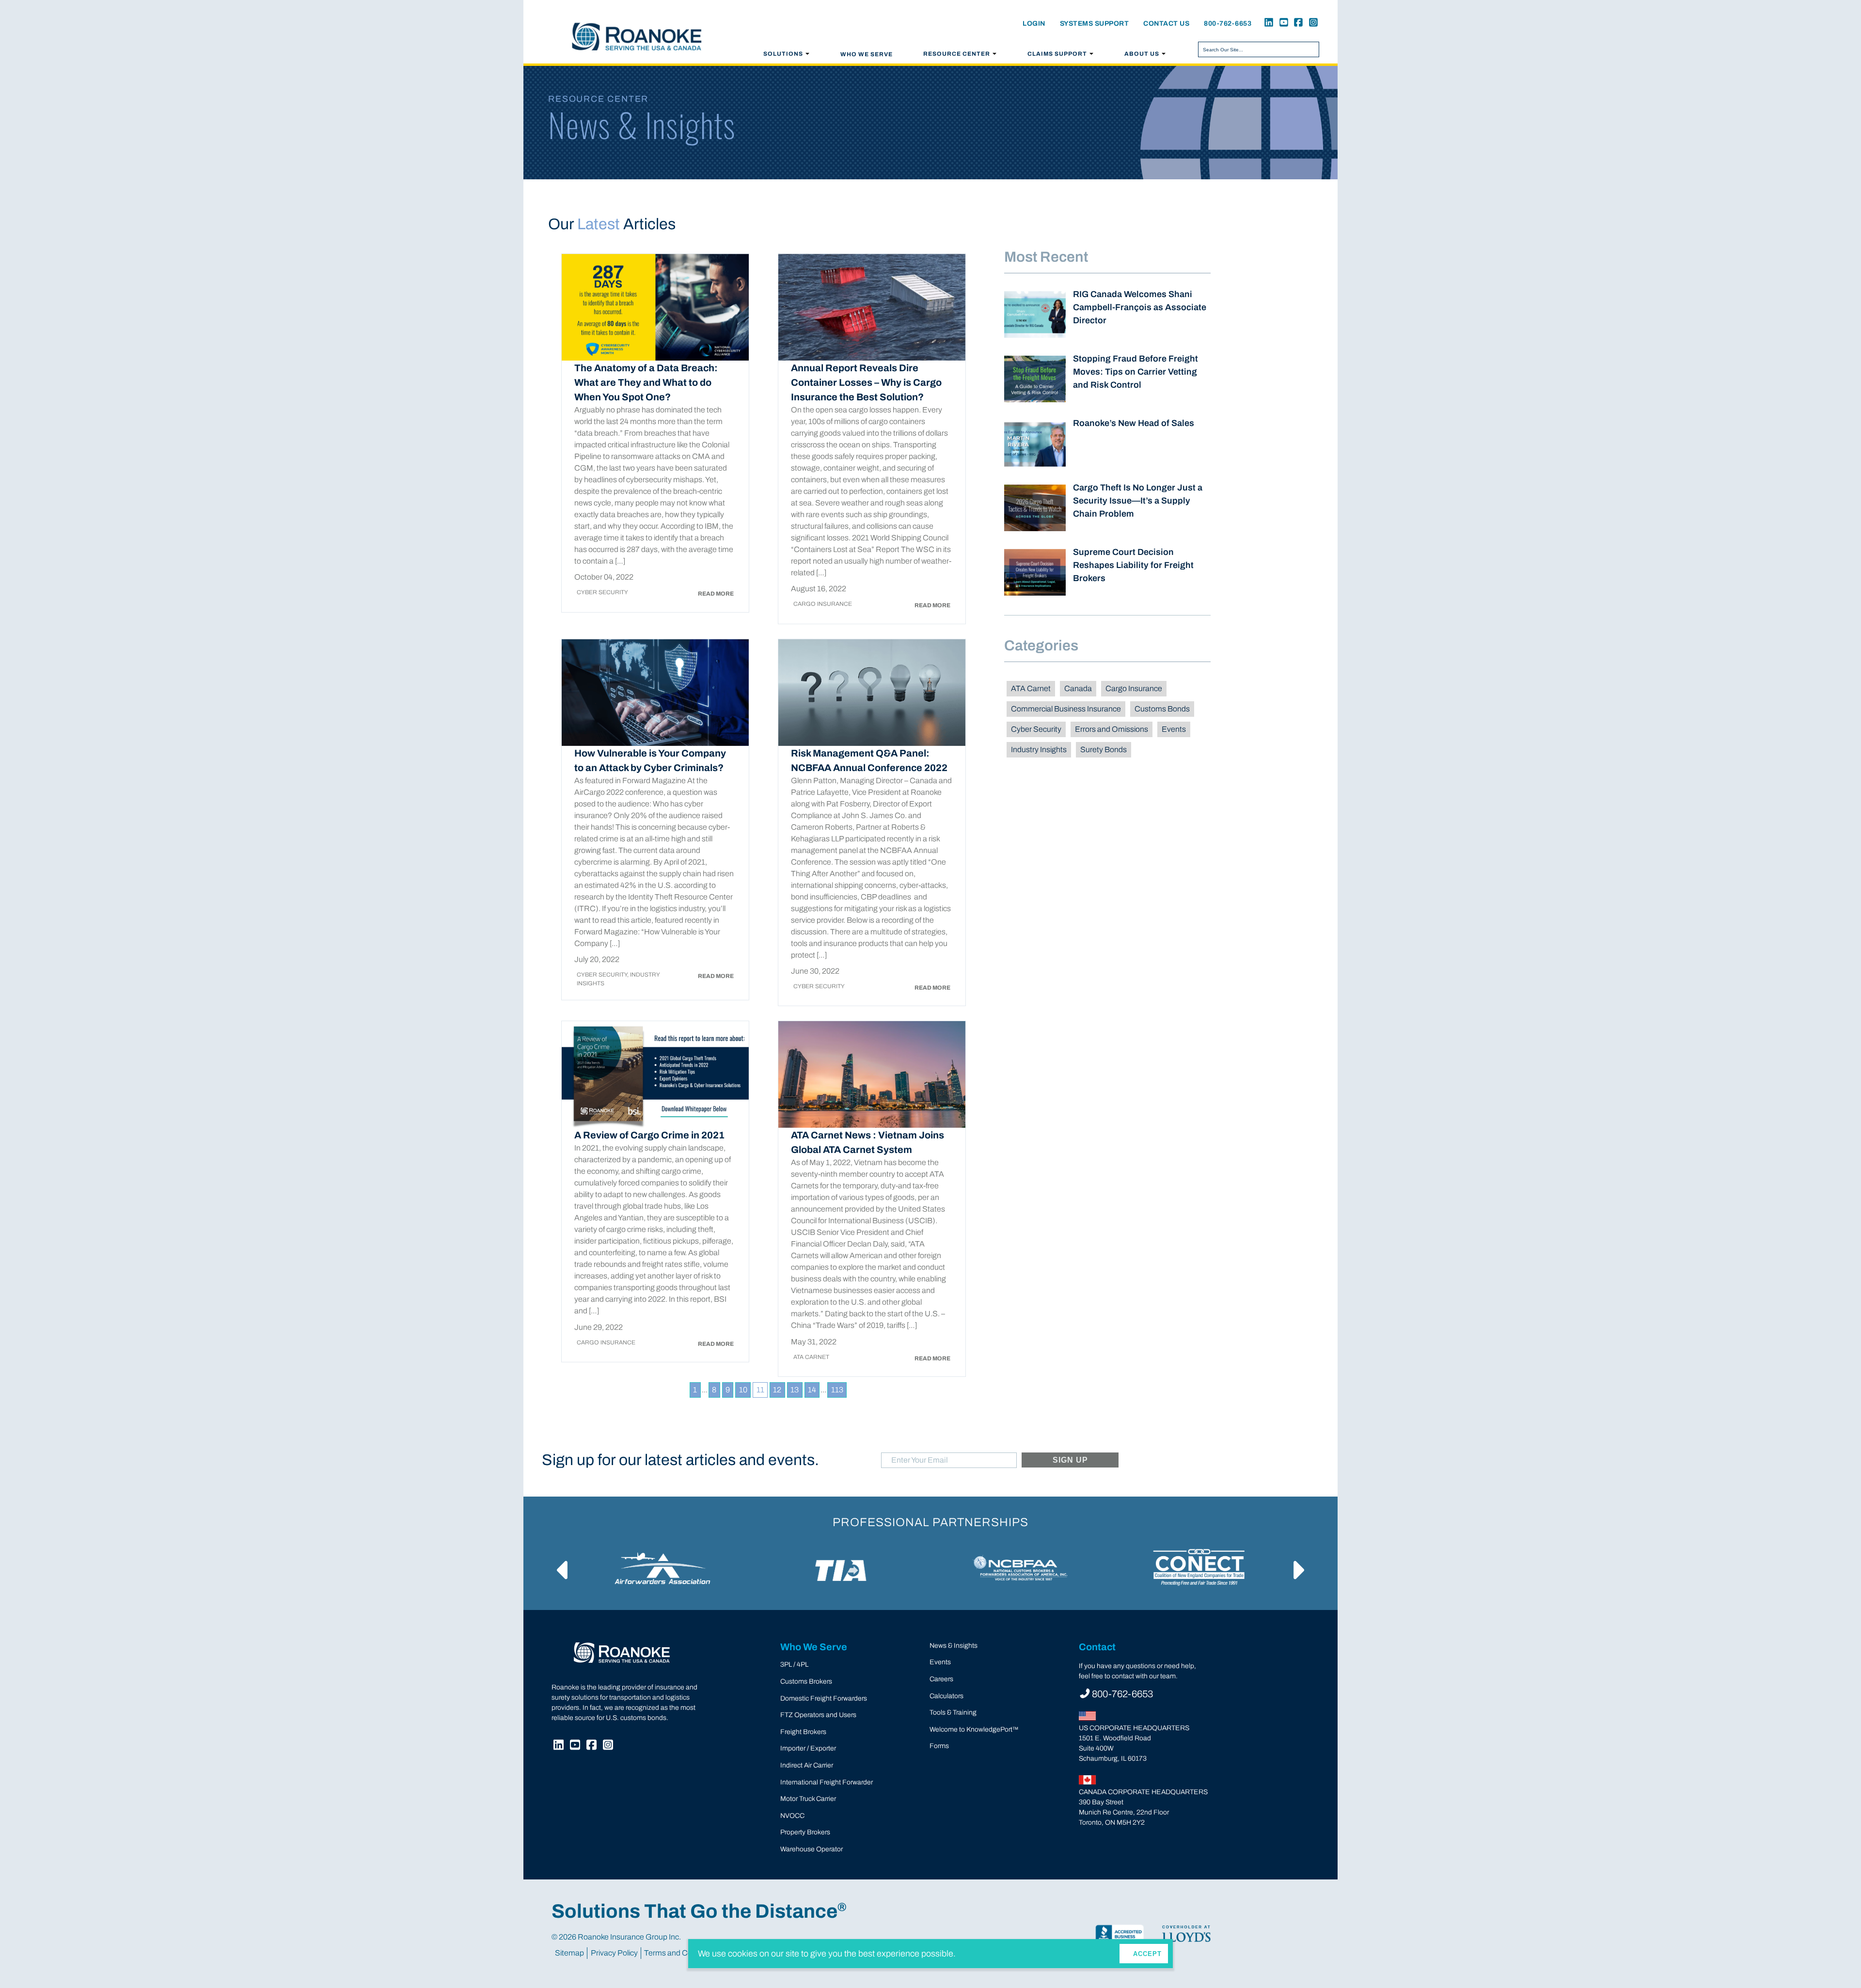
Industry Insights (1039, 749)
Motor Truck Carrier (808, 1799)
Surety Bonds (1104, 749)
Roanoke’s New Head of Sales (1134, 423)
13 (795, 1390)
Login (1034, 24)
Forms (939, 1746)
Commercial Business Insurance (1066, 709)
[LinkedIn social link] (1267, 24)
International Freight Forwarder (827, 1782)
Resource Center (957, 54)
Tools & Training (953, 1712)
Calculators (946, 1696)
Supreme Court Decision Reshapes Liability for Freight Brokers (1133, 565)
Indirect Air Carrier (807, 1765)
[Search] (1310, 49)
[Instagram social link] (1311, 24)
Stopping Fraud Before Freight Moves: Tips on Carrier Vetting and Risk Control (1136, 372)
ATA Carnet (1031, 688)
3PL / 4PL (794, 1665)
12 (777, 1390)
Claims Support (1057, 54)
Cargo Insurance (1134, 688)
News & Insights (954, 1646)
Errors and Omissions (1112, 729)
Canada (1078, 688)
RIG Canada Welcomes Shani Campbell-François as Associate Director (1140, 307)
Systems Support (1095, 24)
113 (837, 1390)
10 (743, 1390)
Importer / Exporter (808, 1748)
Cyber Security (1036, 729)
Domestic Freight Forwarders (824, 1698)
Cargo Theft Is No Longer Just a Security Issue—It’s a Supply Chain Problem (1138, 501)
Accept (1147, 1954)
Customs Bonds (1162, 709)
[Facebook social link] (1297, 24)
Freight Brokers (803, 1732)
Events (1174, 729)
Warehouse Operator (812, 1849)
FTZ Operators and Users (818, 1715)
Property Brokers (805, 1832)
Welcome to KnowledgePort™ (974, 1729)
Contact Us (1166, 24)
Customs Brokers (806, 1681)
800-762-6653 (1228, 24)
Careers (941, 1679)
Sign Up (1071, 1460)
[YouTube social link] (1282, 24)
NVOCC (792, 1816)
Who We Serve (867, 54)
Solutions (783, 54)
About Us (1142, 54)
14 (812, 1390)
